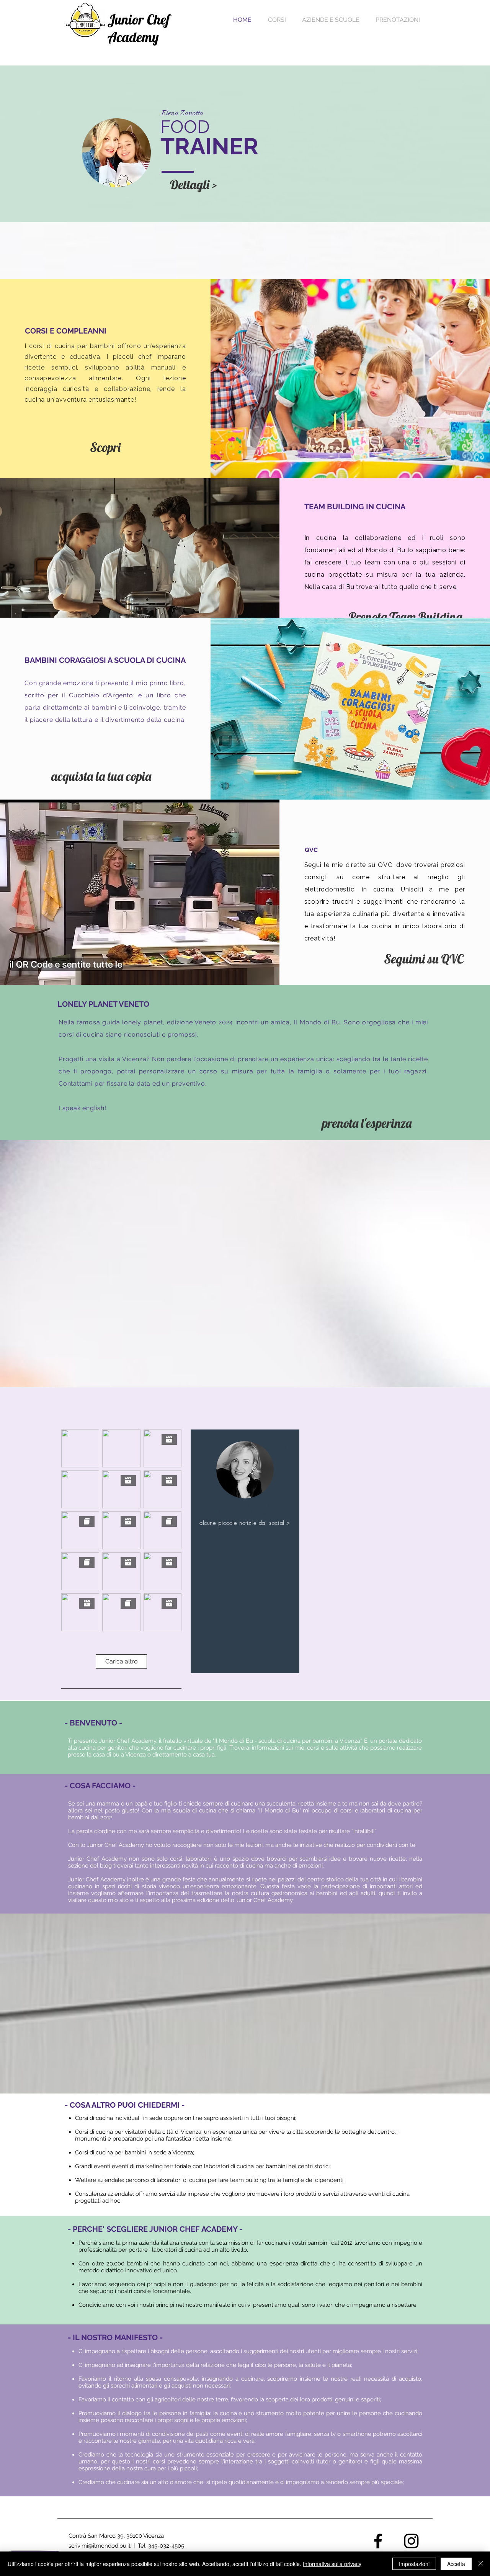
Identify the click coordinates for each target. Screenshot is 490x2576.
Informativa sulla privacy (332, 2564)
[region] (245, 1551)
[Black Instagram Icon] (411, 2541)
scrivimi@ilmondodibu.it (100, 2546)
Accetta (456, 2564)
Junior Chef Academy (139, 28)
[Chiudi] (481, 2564)
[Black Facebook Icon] (378, 2541)
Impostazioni (414, 2564)
